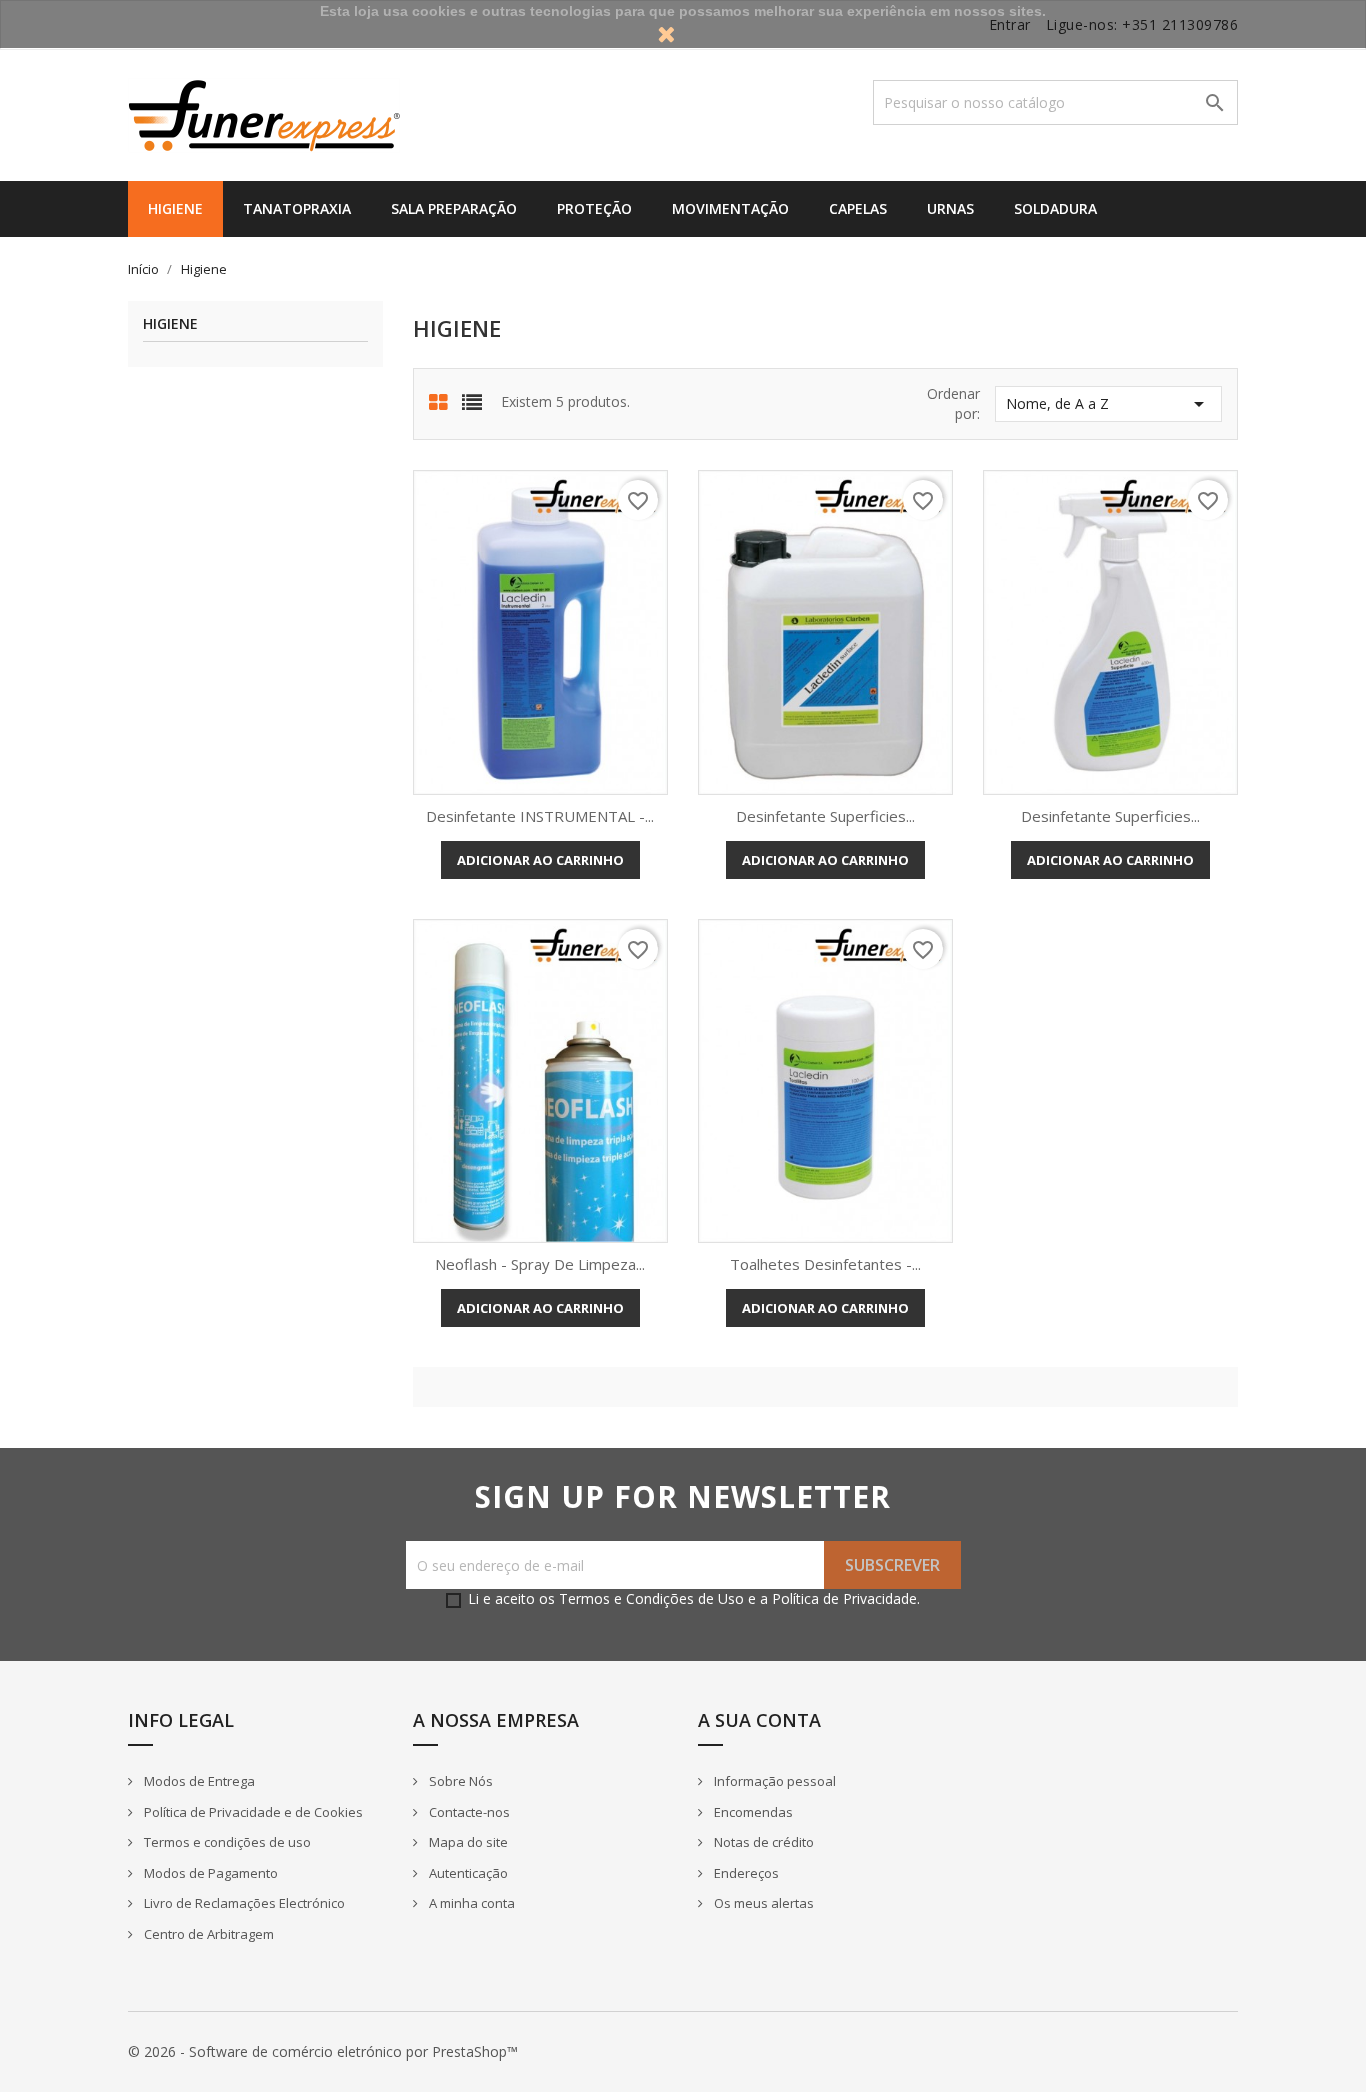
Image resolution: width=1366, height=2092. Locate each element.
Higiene (175, 208)
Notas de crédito (762, 1842)
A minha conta (470, 1903)
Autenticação (467, 1873)
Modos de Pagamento (209, 1873)
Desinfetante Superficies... (825, 816)
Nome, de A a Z (1108, 404)
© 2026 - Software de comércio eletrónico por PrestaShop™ (323, 2051)
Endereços (745, 1873)
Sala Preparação (454, 208)
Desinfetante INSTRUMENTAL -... (540, 816)
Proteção (594, 208)
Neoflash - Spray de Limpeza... (540, 1264)
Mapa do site (467, 1842)
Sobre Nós (459, 1781)
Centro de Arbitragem (207, 1934)
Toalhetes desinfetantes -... (825, 1264)
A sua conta (759, 1720)
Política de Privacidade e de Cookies (252, 1812)
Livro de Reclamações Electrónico (243, 1903)
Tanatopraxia (297, 208)
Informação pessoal (773, 1781)
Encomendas (752, 1812)
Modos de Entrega (198, 1781)
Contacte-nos (468, 1812)
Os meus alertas (762, 1903)
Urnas (950, 208)
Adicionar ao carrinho (540, 860)
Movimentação (730, 208)
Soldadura (1055, 208)
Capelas (858, 208)
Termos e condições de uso (226, 1842)
